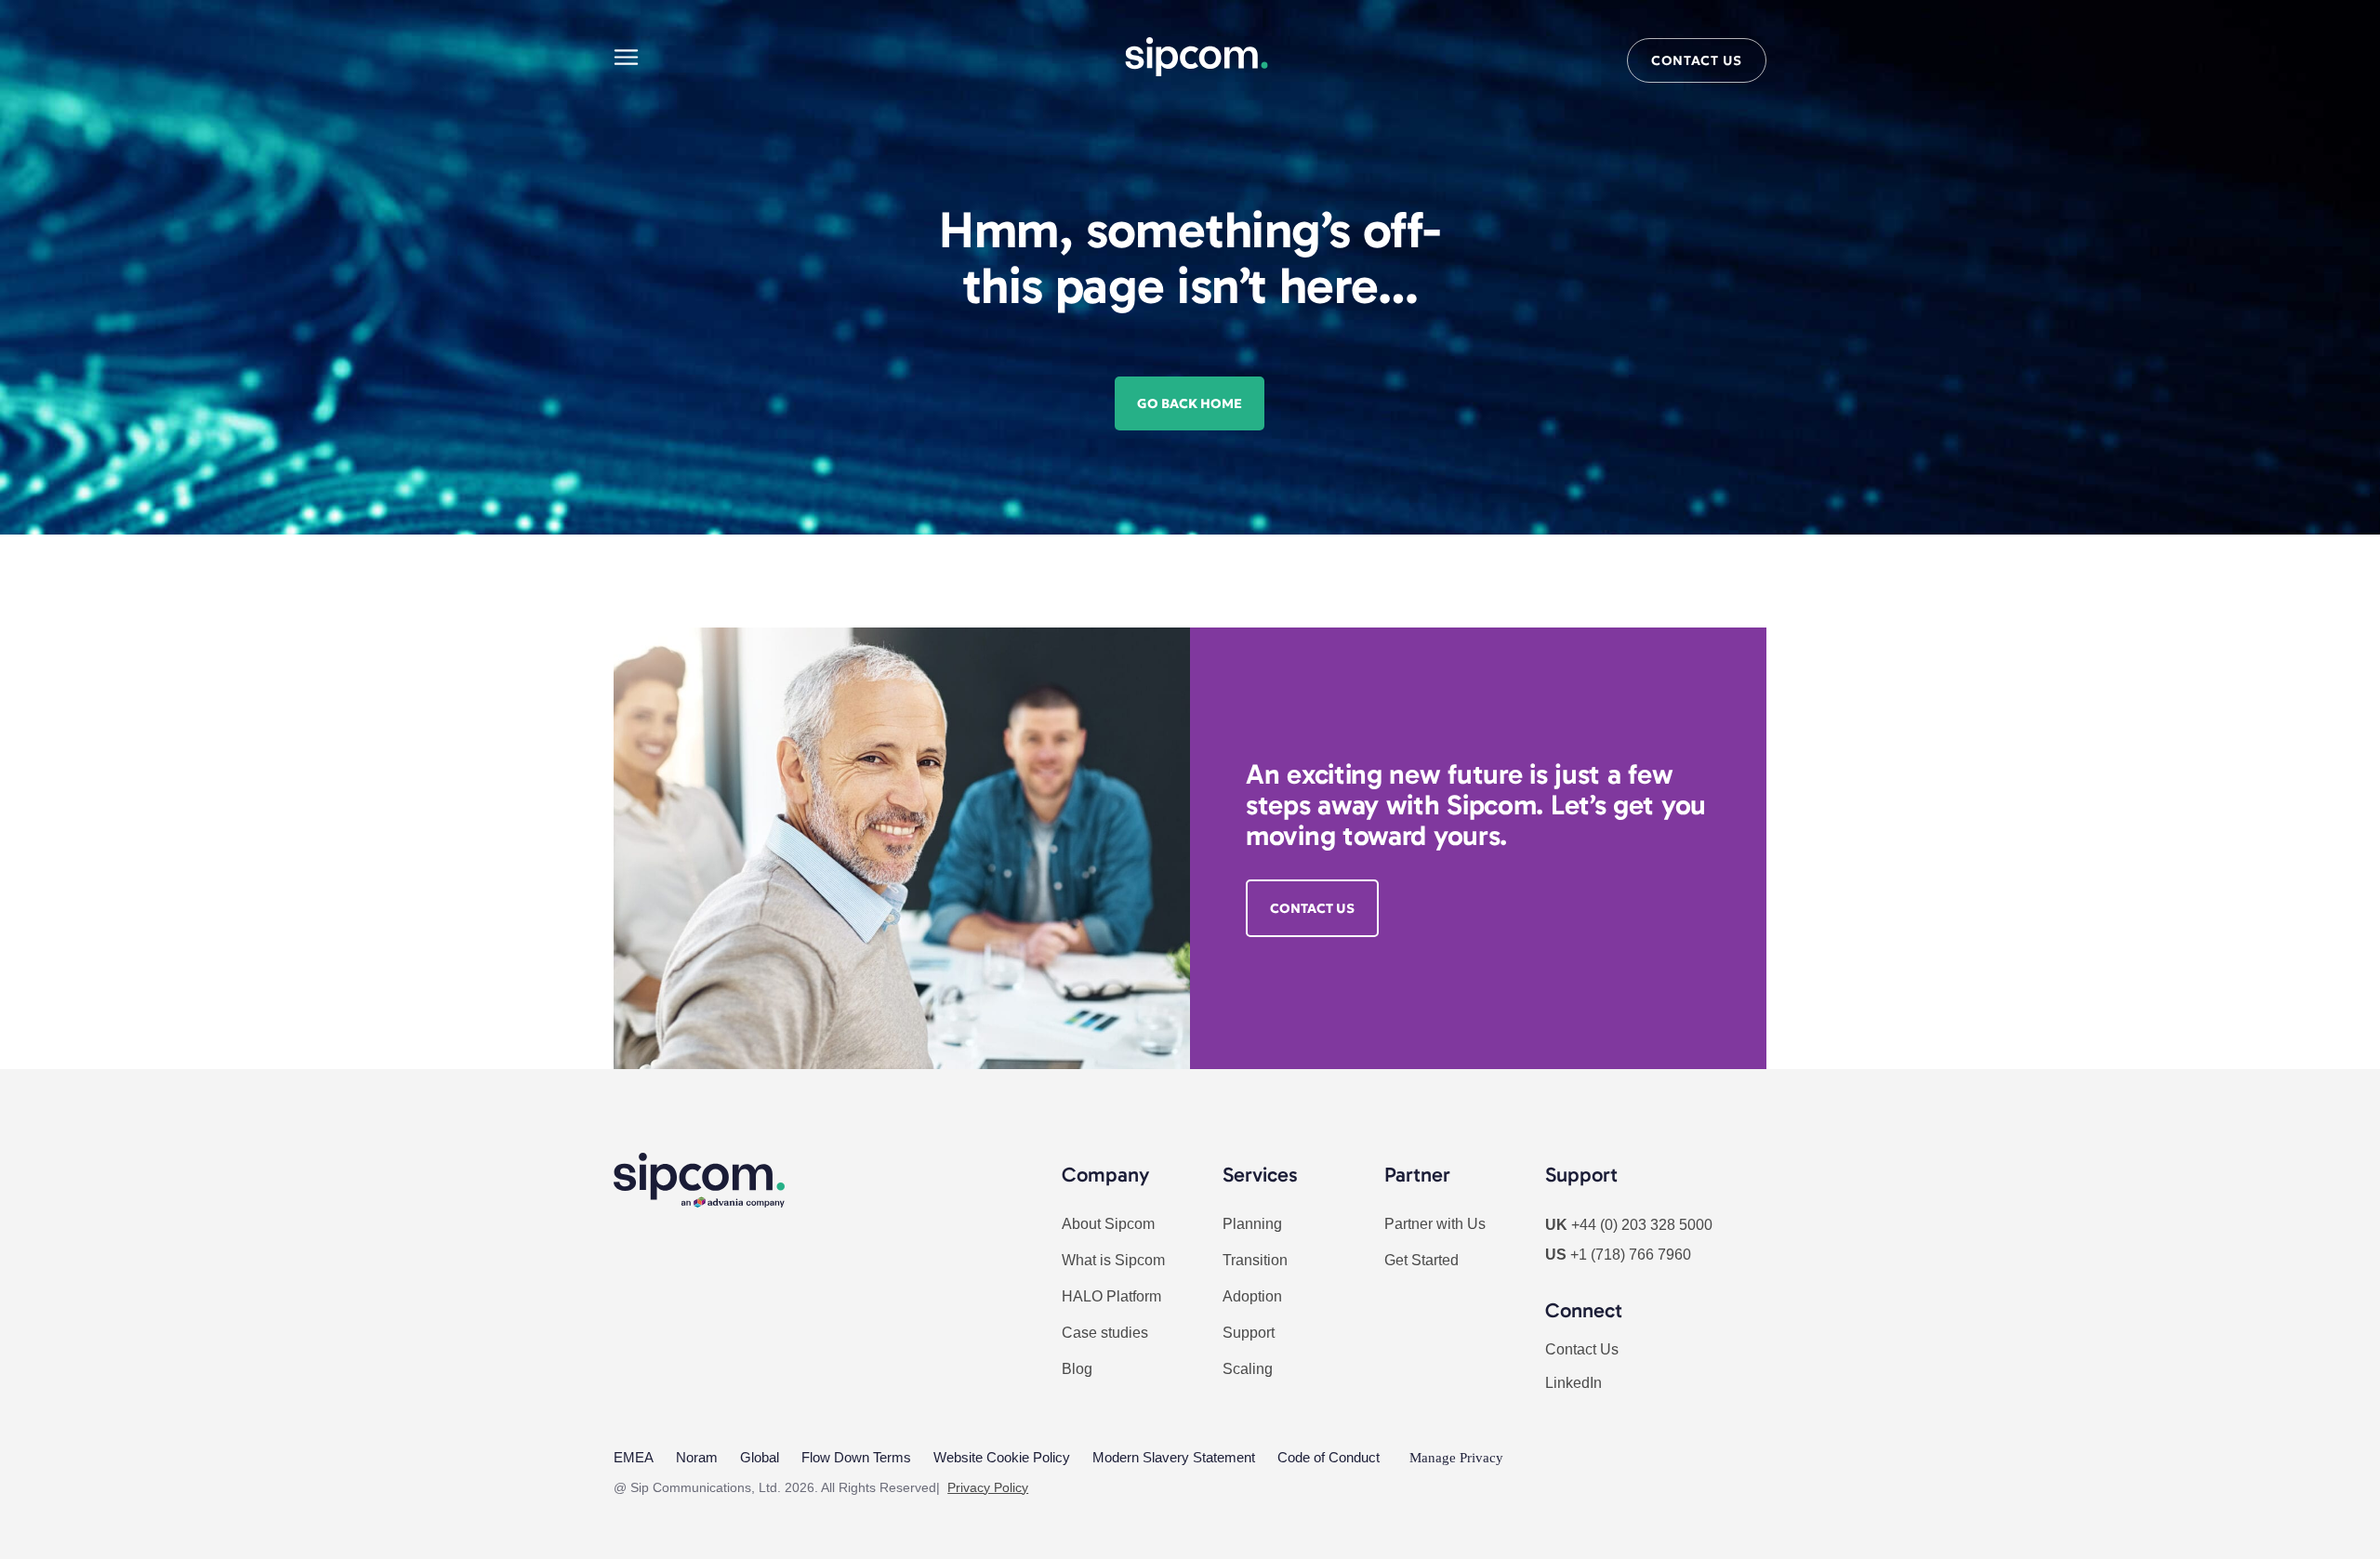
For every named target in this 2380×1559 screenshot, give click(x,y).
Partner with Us (1435, 1224)
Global (760, 1457)
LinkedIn (1573, 1383)
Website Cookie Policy (1002, 1457)
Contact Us (1582, 1349)
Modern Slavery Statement (1174, 1457)
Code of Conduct (1329, 1457)
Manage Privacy (1456, 1458)
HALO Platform (1111, 1296)
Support (1249, 1333)
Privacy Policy (988, 1487)
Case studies (1105, 1333)
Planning (1252, 1224)
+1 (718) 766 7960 (1631, 1255)
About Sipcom (1108, 1224)
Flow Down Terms (856, 1457)
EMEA (634, 1457)
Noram (697, 1457)
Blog (1077, 1369)
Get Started (1421, 1260)
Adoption (1252, 1296)
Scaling (1248, 1369)
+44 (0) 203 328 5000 (1642, 1225)
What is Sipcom (1113, 1260)
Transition (1255, 1260)
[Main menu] (626, 57)
